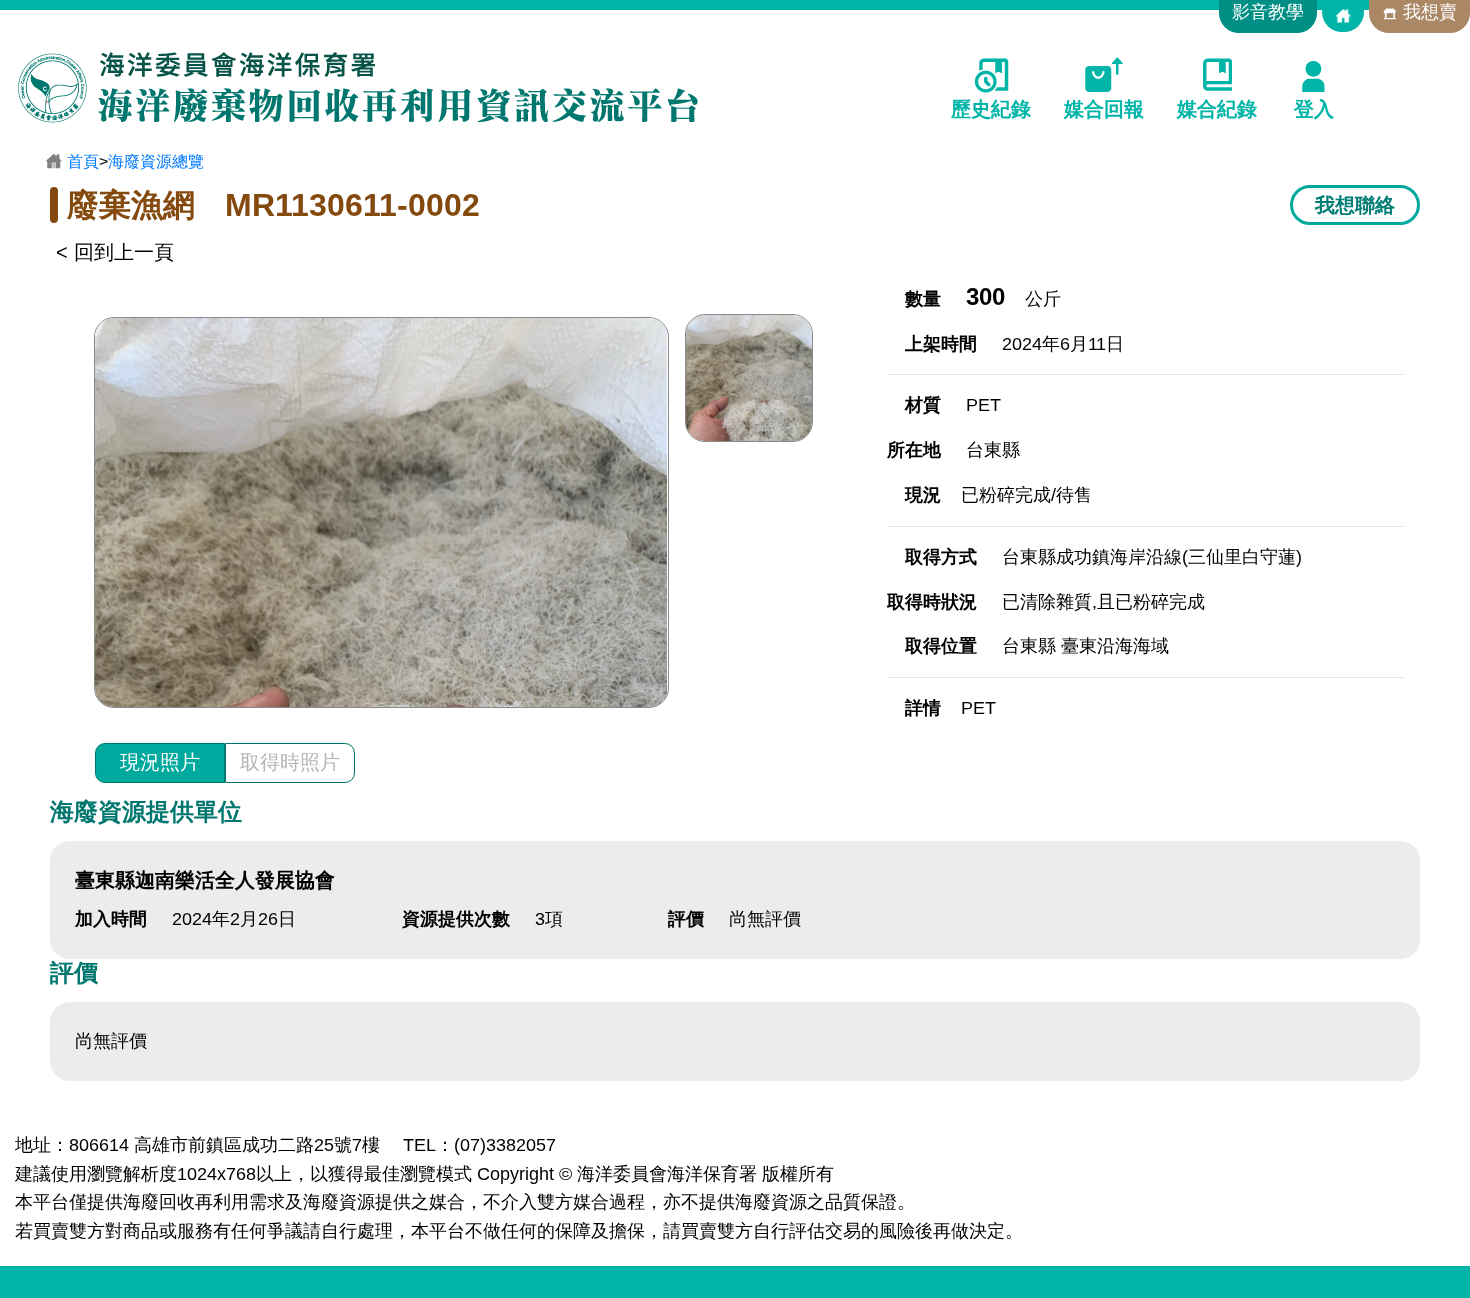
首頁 (83, 161)
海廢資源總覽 (156, 161)
